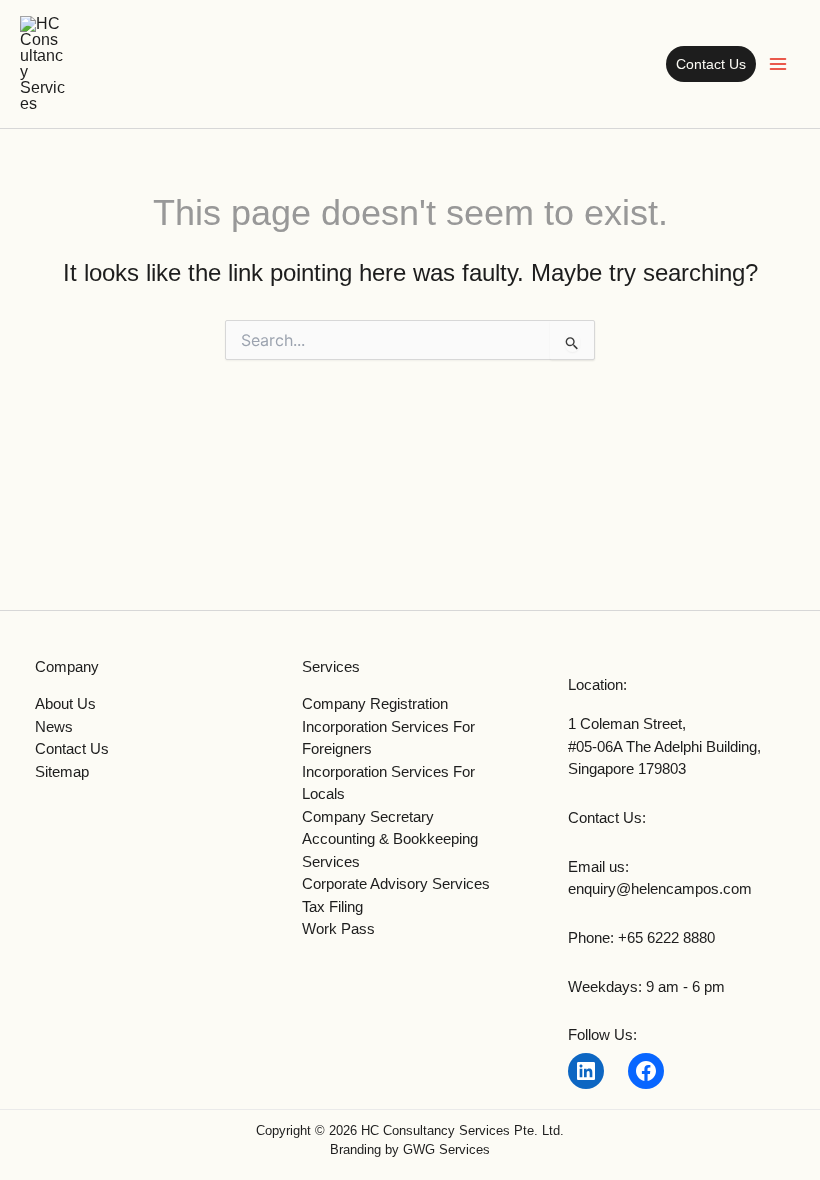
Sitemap (62, 771)
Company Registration (375, 703)
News (54, 726)
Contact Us (72, 748)
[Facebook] (646, 1071)
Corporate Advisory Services (396, 883)
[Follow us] (586, 1071)
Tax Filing (332, 906)
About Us (65, 703)
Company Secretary (368, 816)
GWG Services (446, 1149)
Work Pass (338, 928)
